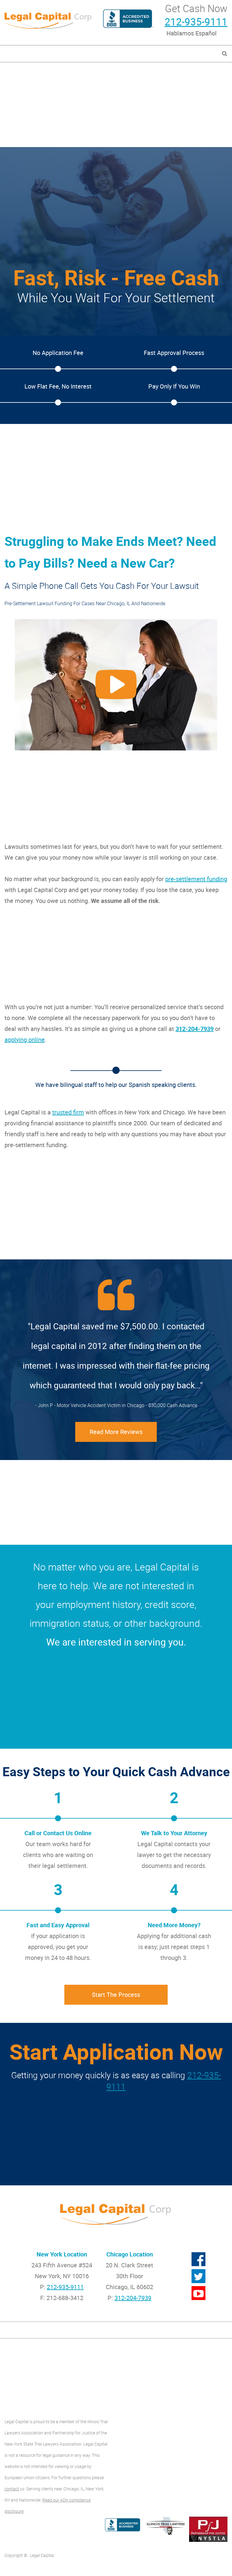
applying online (25, 1040)
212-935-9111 (196, 22)
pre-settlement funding (196, 879)
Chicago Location (130, 2254)
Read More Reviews (116, 1432)
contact (12, 2489)
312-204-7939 (195, 1029)
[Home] (48, 20)
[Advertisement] (116, 105)
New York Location (62, 2254)
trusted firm (68, 1112)
